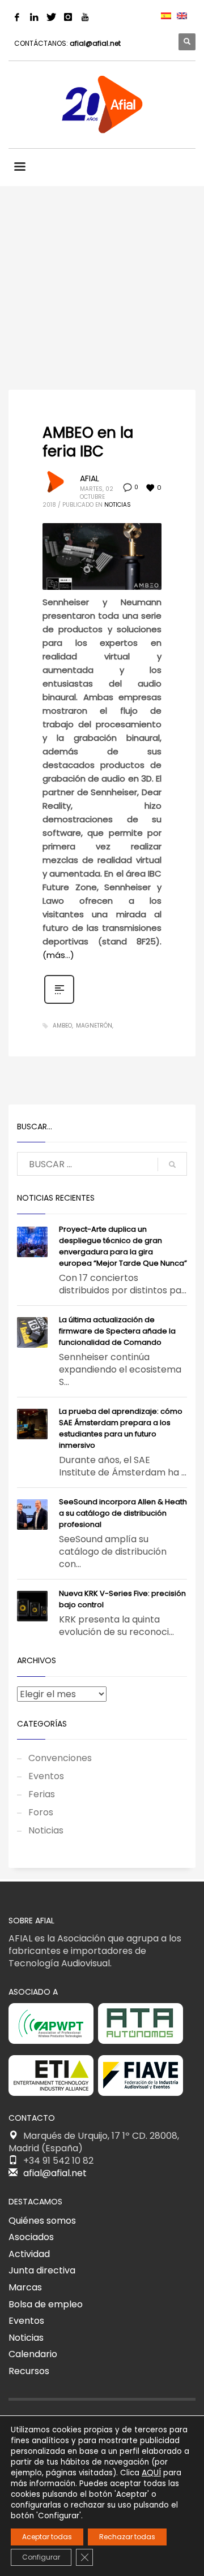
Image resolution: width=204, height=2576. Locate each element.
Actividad (29, 2254)
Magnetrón (94, 1026)
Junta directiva (42, 2270)
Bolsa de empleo (46, 2304)
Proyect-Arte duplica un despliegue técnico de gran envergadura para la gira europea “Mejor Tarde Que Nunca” (123, 1246)
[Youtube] (85, 17)
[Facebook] (17, 17)
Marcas (25, 2287)
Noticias (118, 505)
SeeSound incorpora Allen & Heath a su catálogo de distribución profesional (123, 1513)
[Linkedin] (34, 17)
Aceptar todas (47, 2537)
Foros (41, 1812)
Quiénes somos (42, 2221)
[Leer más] (59, 1003)
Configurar (41, 2557)
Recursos (29, 2371)
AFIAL (90, 478)
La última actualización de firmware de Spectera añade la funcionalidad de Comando (117, 1331)
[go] (172, 1164)
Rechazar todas (127, 2537)
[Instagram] (68, 17)
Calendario (33, 2354)
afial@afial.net (95, 43)
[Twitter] (51, 17)
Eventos (46, 1776)
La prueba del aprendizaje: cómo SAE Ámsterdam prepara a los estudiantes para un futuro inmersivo (121, 1428)
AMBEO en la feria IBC (88, 442)
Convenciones (60, 1758)
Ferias (42, 1794)
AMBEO (62, 1026)
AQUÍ (151, 2473)
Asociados (31, 2237)
